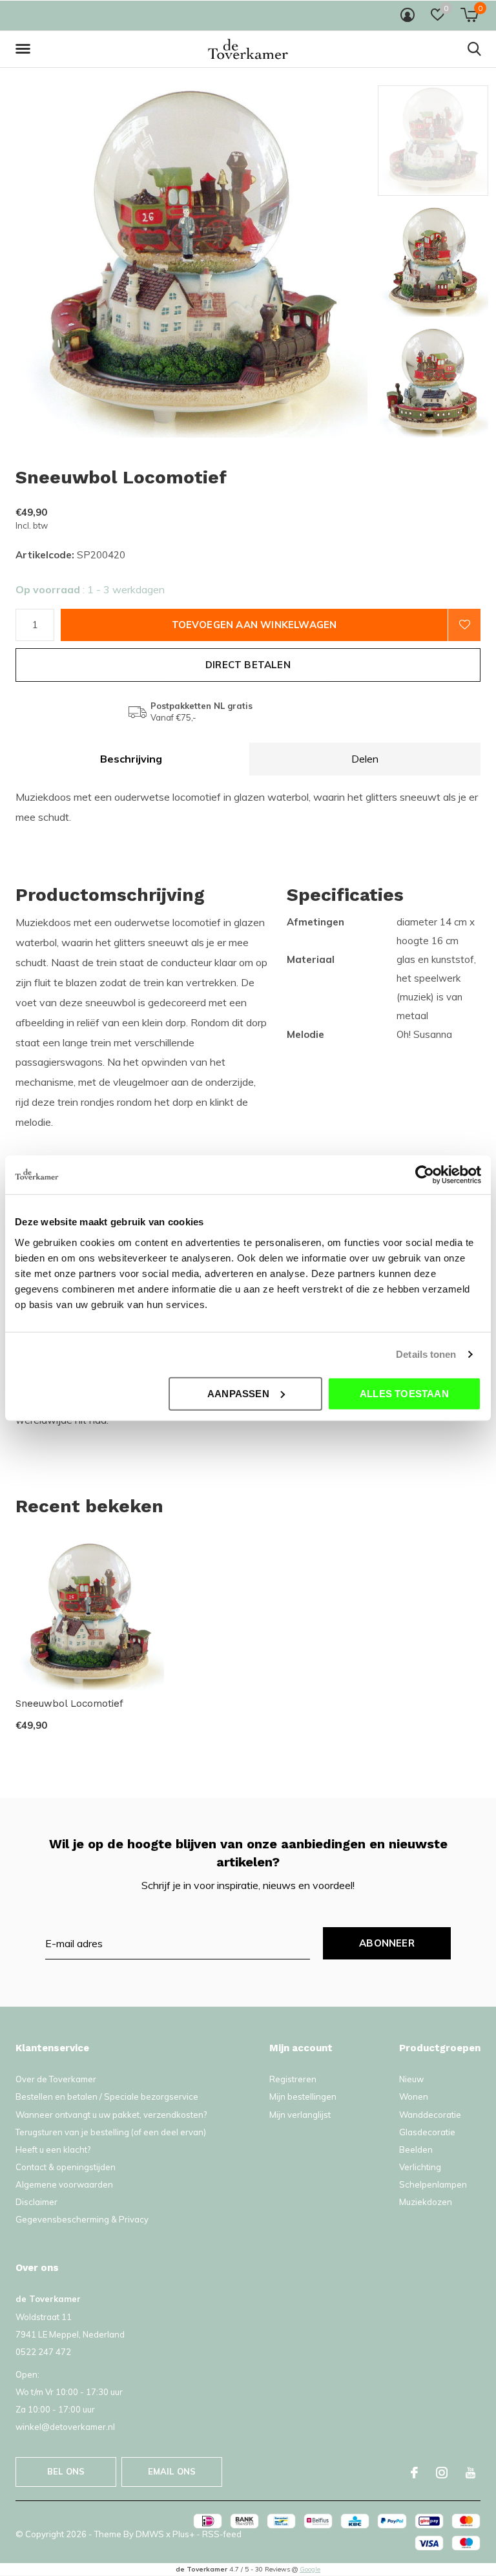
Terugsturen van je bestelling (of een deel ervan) (111, 2132)
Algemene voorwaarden (64, 2184)
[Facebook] (414, 2473)
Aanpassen (238, 1393)
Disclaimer (36, 2202)
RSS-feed (222, 2534)
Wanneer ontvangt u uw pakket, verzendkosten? (111, 2115)
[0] (469, 15)
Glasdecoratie (427, 2132)
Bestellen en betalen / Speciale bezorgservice (107, 2096)
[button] (25, 49)
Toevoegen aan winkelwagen (254, 625)
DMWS (150, 2534)
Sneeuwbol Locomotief (69, 1704)
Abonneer (387, 1943)
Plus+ (183, 2534)
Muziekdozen (426, 2202)
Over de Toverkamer (56, 2079)
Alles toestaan (404, 1393)
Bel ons (66, 2471)
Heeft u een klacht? (53, 2149)
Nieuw (411, 2079)
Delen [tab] (365, 759)
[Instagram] (442, 2473)
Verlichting (420, 2167)
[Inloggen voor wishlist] (464, 625)
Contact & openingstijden (66, 2167)
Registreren (293, 2079)
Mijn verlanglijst (300, 2115)
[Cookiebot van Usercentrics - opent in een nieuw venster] (425, 1175)
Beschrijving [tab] (131, 759)
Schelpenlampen (433, 2184)
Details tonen (426, 1354)
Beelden (416, 2149)
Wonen (414, 2096)
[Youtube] (470, 2473)
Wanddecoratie (430, 2115)
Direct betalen (248, 665)
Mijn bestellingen (303, 2096)
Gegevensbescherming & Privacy (82, 2219)
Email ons (172, 2471)
